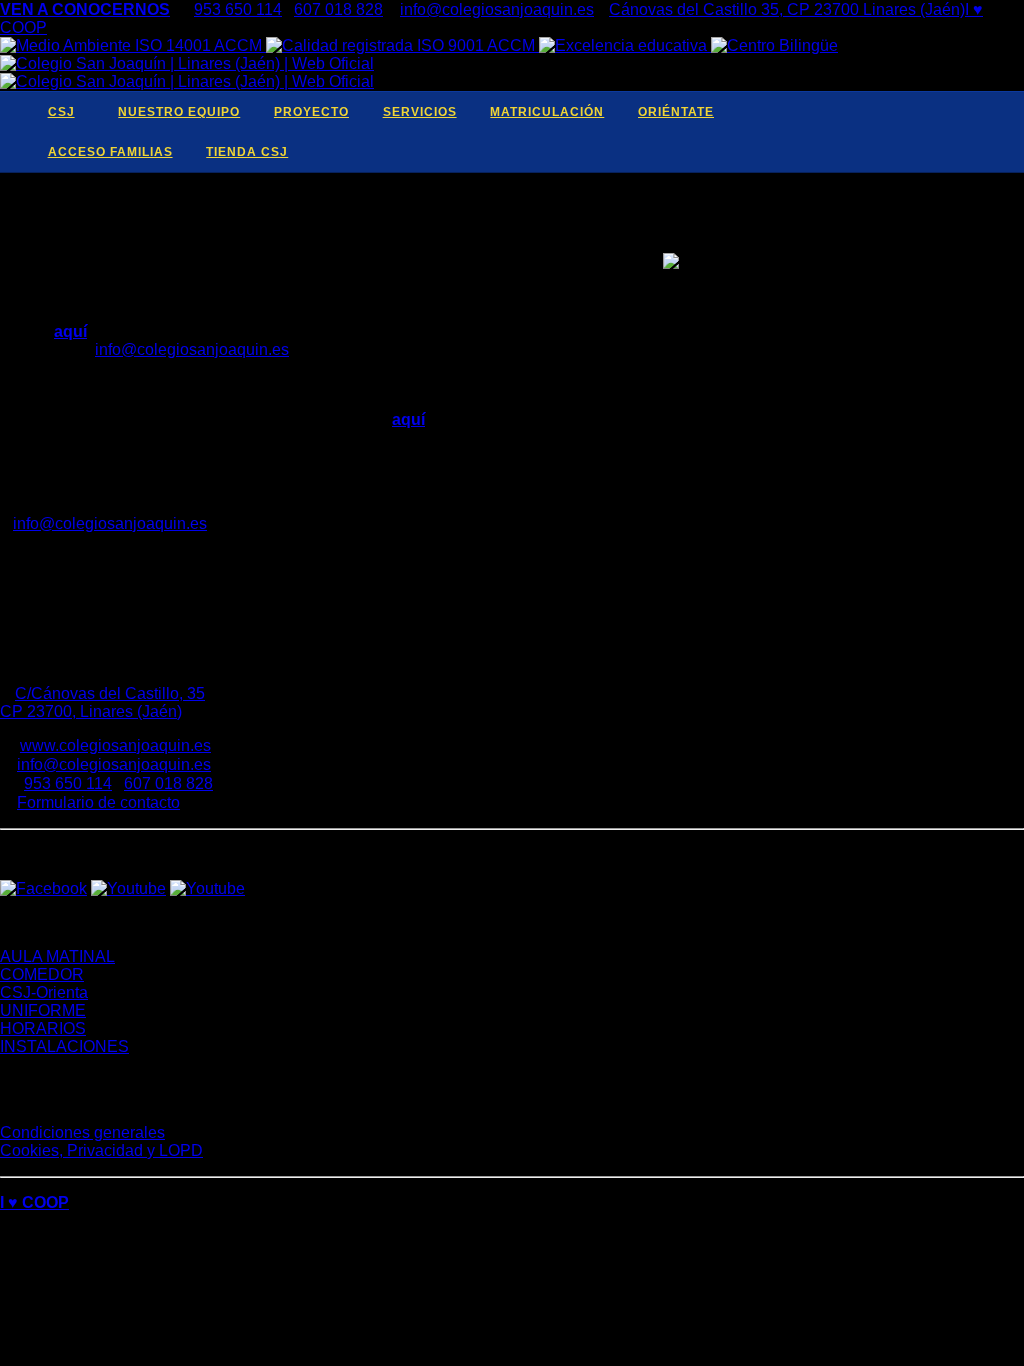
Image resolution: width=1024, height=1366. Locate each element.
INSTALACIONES (64, 1046)
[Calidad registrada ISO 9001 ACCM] (402, 45)
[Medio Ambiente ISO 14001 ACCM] (133, 45)
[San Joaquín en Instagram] (973, 112)
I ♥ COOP (34, 1202)
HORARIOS (43, 1028)
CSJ (61, 112)
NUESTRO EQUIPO (179, 112)
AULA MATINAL (57, 956)
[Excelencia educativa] (625, 45)
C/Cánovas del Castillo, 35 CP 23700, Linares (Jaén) (102, 702)
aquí (70, 331)
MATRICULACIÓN (547, 112)
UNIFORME (43, 1010)
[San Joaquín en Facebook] (873, 112)
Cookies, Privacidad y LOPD (101, 1150)
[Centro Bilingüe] (774, 45)
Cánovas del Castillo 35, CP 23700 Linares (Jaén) (787, 9)
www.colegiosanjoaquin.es (115, 745)
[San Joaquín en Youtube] (923, 112)
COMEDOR (42, 974)
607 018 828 (338, 9)
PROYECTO (311, 112)
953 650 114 (238, 9)
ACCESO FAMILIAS (110, 152)
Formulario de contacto (98, 802)
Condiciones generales (82, 1132)
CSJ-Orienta (44, 992)
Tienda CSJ (247, 152)
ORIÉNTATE (676, 112)
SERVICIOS (420, 112)
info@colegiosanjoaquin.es (497, 9)
